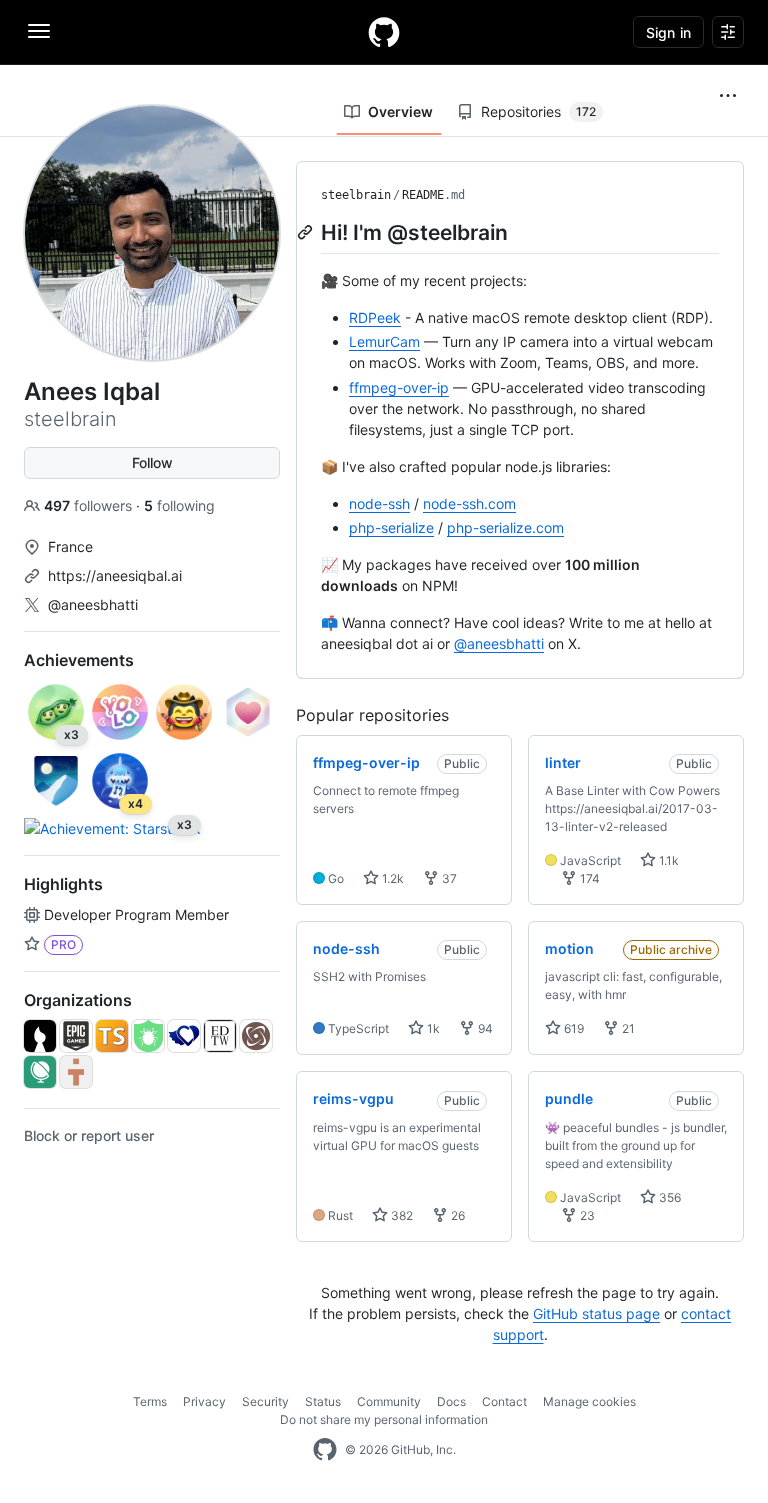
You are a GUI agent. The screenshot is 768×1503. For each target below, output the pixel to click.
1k (432, 1028)
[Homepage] (384, 32)
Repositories (538, 111)
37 (448, 878)
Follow (152, 462)
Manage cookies (589, 1401)
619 (572, 1028)
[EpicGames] (76, 1036)
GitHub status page (596, 1313)
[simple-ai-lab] (76, 1072)
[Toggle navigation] (39, 31)
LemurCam (384, 341)
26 (456, 1215)
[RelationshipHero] (184, 1036)
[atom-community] (256, 1036)
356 (668, 1197)
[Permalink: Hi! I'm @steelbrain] (307, 232)
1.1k (667, 860)
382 (400, 1215)
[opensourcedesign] (40, 1036)
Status (323, 1401)
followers (90, 505)
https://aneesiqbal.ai (115, 575)
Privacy (204, 1401)
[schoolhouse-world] (40, 1072)
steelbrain (356, 195)
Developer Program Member (136, 914)
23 (586, 1215)
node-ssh (379, 503)
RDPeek (375, 317)
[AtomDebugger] (148, 1036)
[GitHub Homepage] (325, 1450)
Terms (150, 1401)
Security (265, 1401)
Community (389, 1401)
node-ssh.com (469, 503)
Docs (451, 1401)
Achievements (79, 660)
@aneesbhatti (93, 604)
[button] (728, 96)
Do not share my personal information (384, 1419)
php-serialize (391, 527)
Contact (504, 1401)
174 (588, 878)
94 (484, 1028)
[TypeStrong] (112, 1036)
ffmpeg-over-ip (399, 387)
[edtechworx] (220, 1036)
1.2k (391, 878)
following (179, 505)
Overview (400, 111)
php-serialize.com (505, 527)
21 (627, 1028)
